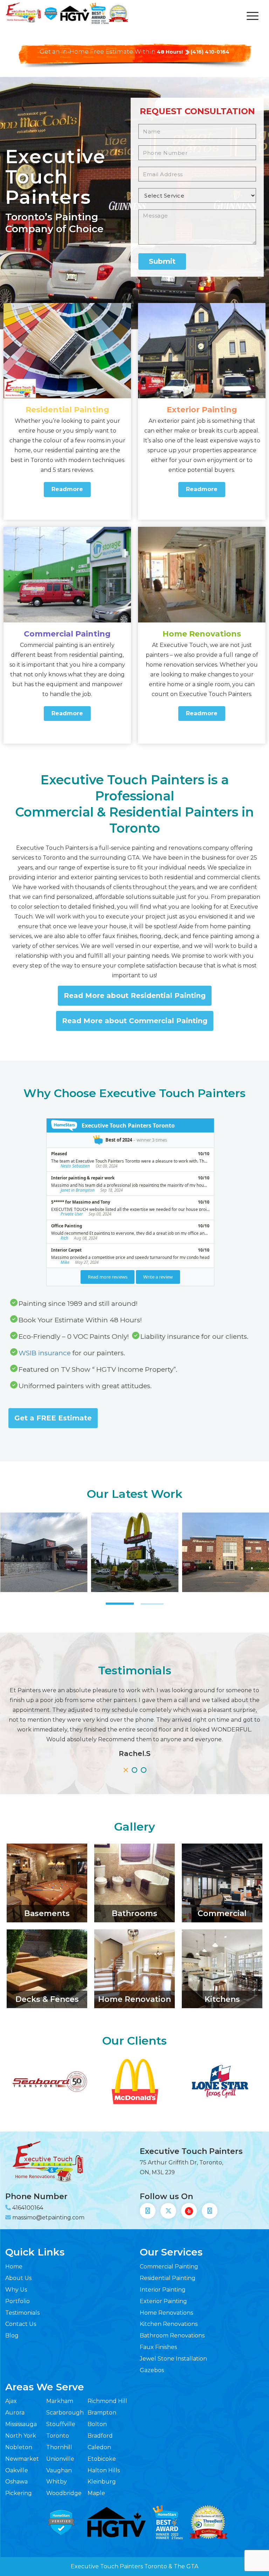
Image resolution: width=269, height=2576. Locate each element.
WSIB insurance (45, 1353)
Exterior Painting (202, 410)
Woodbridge (64, 2493)
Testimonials (22, 2313)
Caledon (99, 2447)
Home (14, 2267)
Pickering (19, 2493)
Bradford (100, 2436)
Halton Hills (104, 2470)
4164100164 (28, 2208)
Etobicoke (102, 2459)
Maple (96, 2493)
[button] (120, 1604)
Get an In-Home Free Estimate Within (111, 51)
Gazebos (152, 2370)
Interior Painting (163, 2290)
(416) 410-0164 (210, 52)
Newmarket (22, 2459)
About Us (18, 2278)
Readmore (67, 489)
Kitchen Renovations (169, 2324)
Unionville (60, 2459)
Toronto (58, 2436)
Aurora (15, 2413)
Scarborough (65, 2413)
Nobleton (19, 2447)
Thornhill (59, 2447)
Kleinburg (102, 2482)
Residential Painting (67, 410)
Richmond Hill (107, 2401)
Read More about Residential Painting (135, 996)
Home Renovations (202, 634)
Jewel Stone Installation (173, 2359)
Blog (12, 2336)
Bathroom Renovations (172, 2336)
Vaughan (59, 2470)
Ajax (11, 2401)
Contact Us (21, 2324)
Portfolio (18, 2301)
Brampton (102, 2413)
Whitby (57, 2482)
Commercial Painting (67, 634)
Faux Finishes (158, 2347)
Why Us (16, 2290)
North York (21, 2436)
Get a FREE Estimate (53, 1418)
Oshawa (16, 2482)
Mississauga (21, 2424)
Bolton (97, 2424)
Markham (60, 2401)
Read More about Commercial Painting (135, 1021)
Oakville (17, 2470)
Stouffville (61, 2424)
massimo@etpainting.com (48, 2217)
